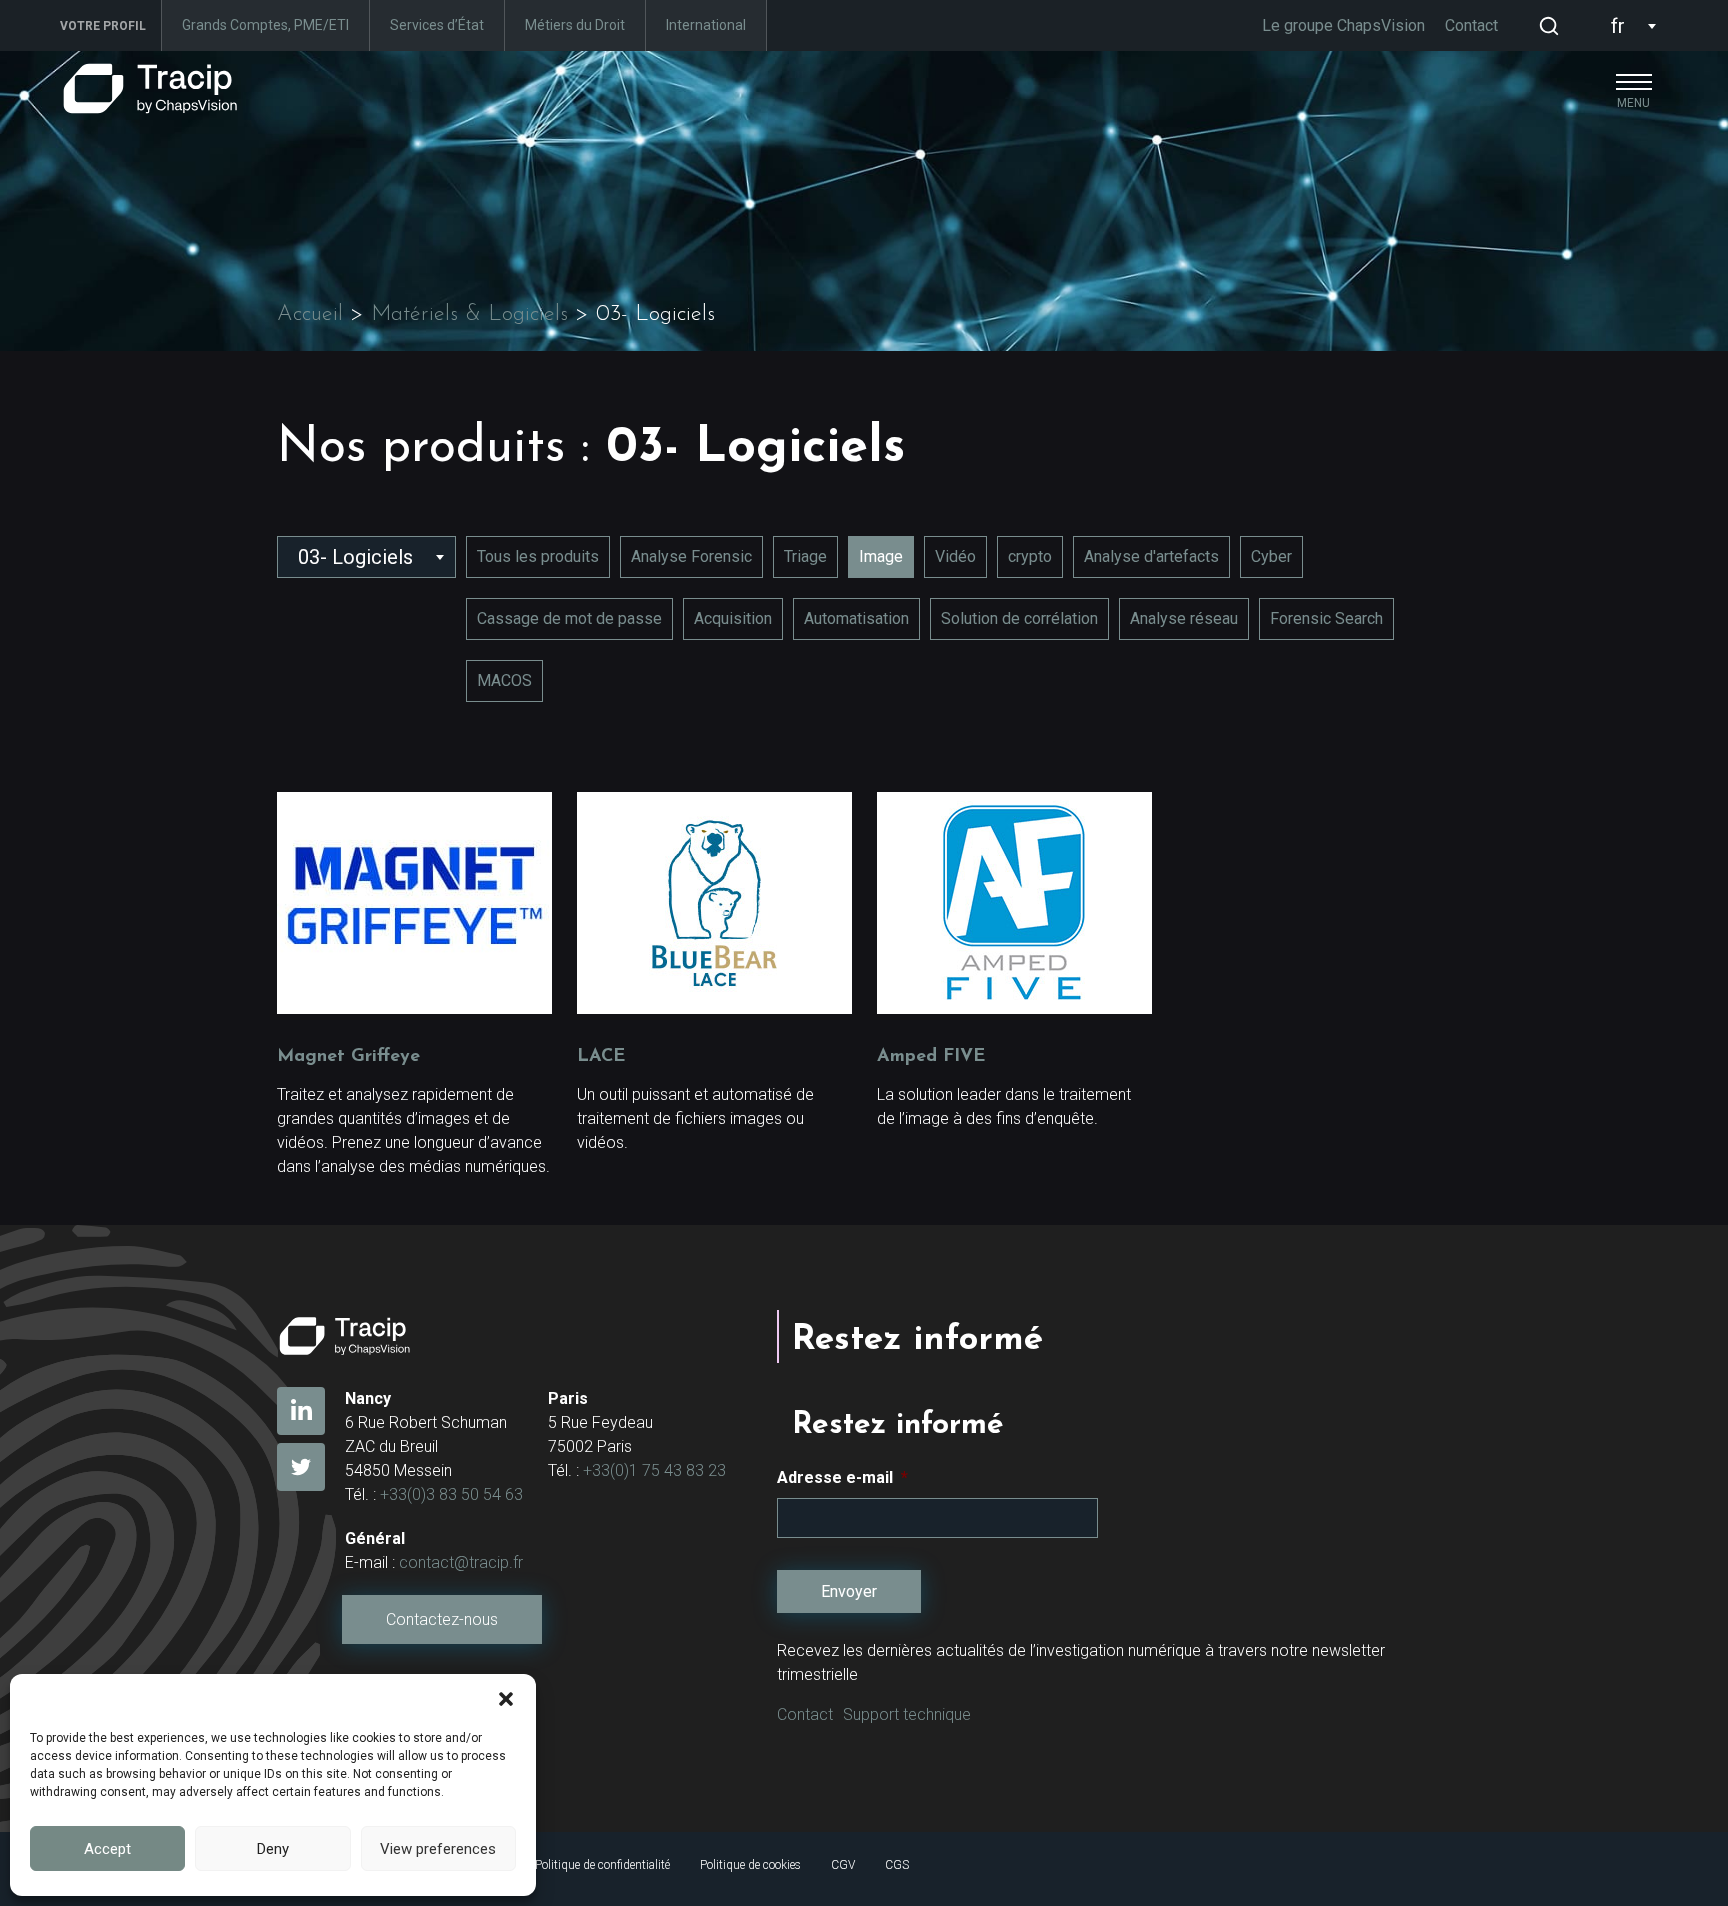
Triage (805, 556)
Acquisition (733, 618)
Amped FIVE (931, 1057)
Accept (107, 1849)
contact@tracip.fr (461, 1562)
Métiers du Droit (575, 25)
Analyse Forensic (691, 556)
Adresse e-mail (842, 1477)
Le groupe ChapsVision (1343, 25)
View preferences (438, 1849)
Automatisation (856, 618)
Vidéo (955, 556)
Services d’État (437, 25)
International (706, 25)
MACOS (504, 680)
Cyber (1271, 556)
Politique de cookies (750, 1865)
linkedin (301, 1411)
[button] (506, 1699)
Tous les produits (538, 556)
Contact (1471, 25)
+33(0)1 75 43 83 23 (654, 1470)
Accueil (310, 314)
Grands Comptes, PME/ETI (265, 25)
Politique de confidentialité (602, 1865)
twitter (301, 1467)
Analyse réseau (1184, 618)
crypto (1030, 556)
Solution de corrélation (1019, 618)
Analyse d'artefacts (1151, 556)
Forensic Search (1326, 618)
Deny (273, 1849)
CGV (843, 1865)
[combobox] (1629, 26)
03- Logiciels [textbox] (355, 557)
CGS (897, 1865)
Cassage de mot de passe (569, 618)
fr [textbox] (1618, 26)
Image (881, 556)
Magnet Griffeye (348, 1057)
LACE (601, 1057)
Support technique (907, 1714)
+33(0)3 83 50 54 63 (451, 1494)
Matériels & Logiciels (469, 314)
